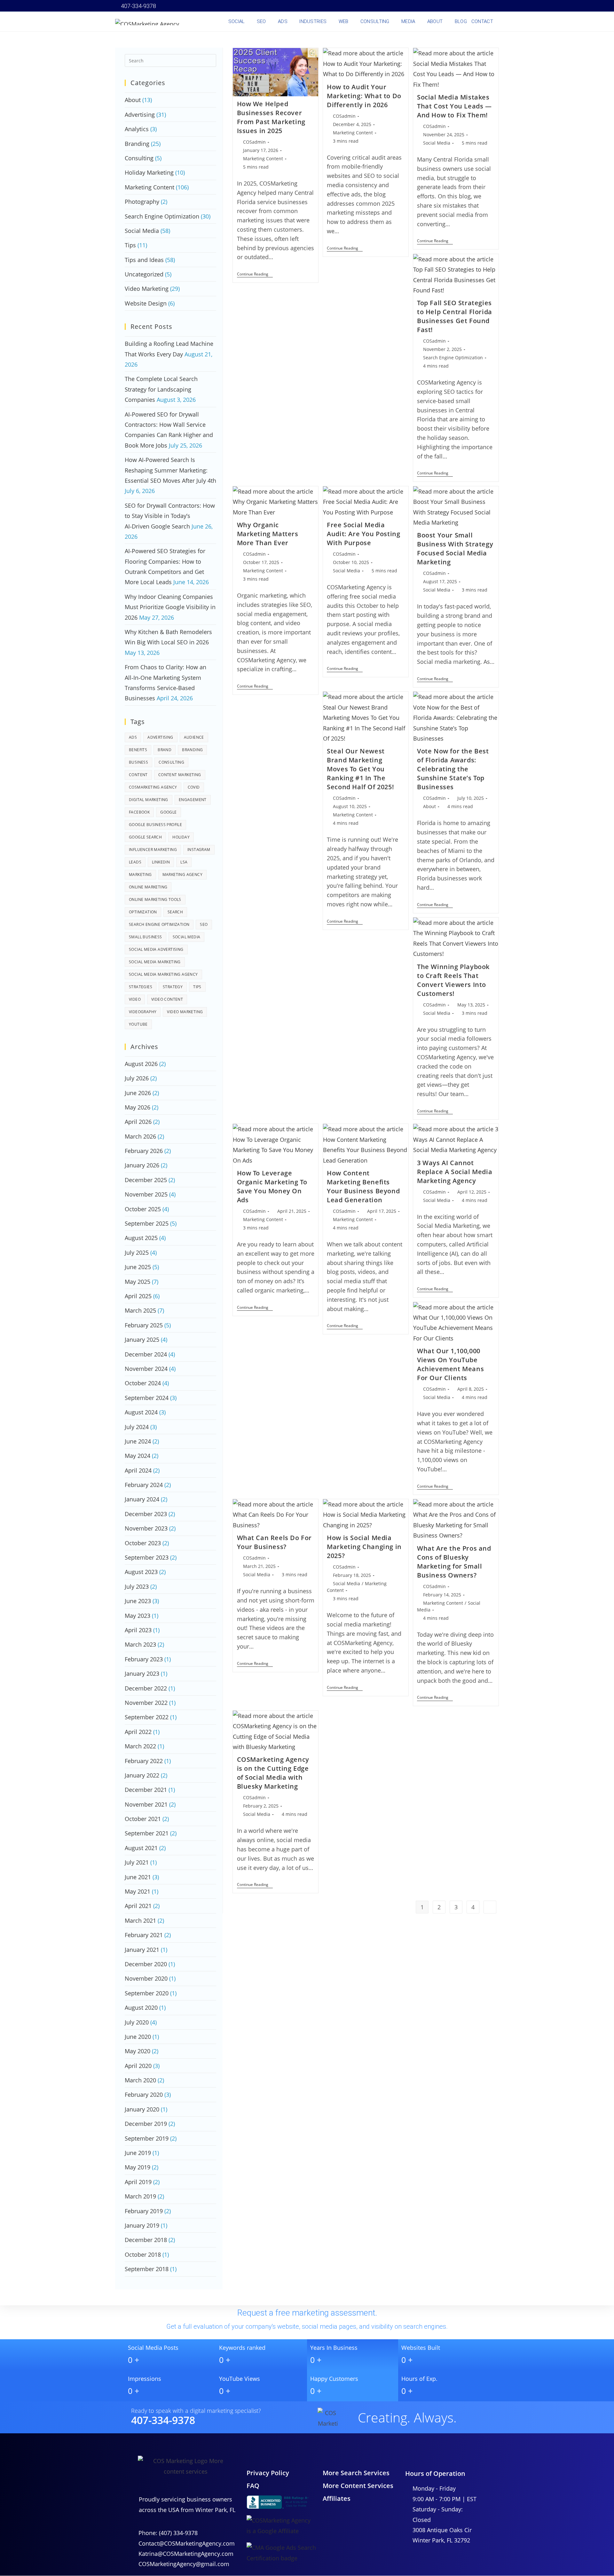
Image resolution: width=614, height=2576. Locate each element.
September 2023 (147, 1557)
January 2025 (142, 1340)
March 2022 (140, 1746)
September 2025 (147, 1223)
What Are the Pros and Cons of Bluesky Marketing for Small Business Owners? (454, 1562)
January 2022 (142, 1775)
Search (175, 912)
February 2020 (144, 2095)
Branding (137, 144)
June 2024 (138, 1441)
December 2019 (146, 2124)
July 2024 (137, 1427)
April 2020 (138, 2066)
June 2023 (138, 1601)
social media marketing (155, 962)
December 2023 (146, 1514)
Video (135, 999)
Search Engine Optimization (453, 358)
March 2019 (140, 2196)
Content (138, 775)
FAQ (253, 2486)
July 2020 (137, 2022)
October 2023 (143, 1543)
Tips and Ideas (144, 260)
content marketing (180, 775)
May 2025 (138, 1282)
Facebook (139, 812)
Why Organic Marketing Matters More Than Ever (268, 534)
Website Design (146, 303)
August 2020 (141, 2008)
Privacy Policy (268, 2473)
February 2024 (144, 1485)
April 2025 (138, 1296)
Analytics (137, 129)
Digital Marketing (149, 800)
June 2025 (138, 1267)
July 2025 (137, 1252)
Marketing (140, 875)
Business (138, 762)
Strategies (141, 987)
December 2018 (146, 2240)
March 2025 (140, 1310)
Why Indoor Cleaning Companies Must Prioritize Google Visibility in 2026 (170, 607)
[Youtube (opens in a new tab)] (469, 6)
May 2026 (138, 1107)
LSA (184, 862)
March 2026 (140, 1136)
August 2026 (141, 1064)
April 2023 (138, 1630)
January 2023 (142, 1674)
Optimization (143, 912)
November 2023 (146, 1528)
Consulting (139, 158)
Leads (135, 862)
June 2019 (138, 2153)
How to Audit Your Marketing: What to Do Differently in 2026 (364, 96)
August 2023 (141, 1572)
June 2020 (138, 2037)
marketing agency (182, 875)
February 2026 (144, 1151)
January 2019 (142, 2225)
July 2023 (137, 1586)
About (429, 806)
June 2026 (138, 1093)
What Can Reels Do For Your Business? (275, 1542)
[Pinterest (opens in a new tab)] (443, 6)
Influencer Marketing (153, 850)
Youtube (138, 1024)
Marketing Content (263, 159)
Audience (194, 737)
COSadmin (254, 142)
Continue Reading (255, 274)
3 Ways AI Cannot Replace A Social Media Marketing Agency (455, 1172)
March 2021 (140, 1920)
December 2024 (146, 1354)
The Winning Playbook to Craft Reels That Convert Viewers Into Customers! (453, 980)
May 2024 (138, 1456)
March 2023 (140, 1644)
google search (145, 837)
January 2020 (142, 2109)
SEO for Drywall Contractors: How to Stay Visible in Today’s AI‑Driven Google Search (170, 516)
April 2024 (138, 1470)
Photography (142, 202)
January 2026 (142, 1165)
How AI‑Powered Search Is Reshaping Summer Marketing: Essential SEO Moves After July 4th (170, 470)
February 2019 (144, 2211)
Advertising (140, 115)
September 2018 (147, 2269)
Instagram (199, 850)
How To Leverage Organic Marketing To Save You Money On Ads (272, 1186)
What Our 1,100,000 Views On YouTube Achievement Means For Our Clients (450, 1364)
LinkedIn (161, 862)
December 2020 (146, 1964)
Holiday (181, 837)
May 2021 (138, 1891)
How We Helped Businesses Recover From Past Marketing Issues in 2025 (271, 117)
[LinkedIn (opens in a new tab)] (460, 6)
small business (146, 937)
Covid (194, 787)
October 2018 (143, 2254)
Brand (165, 750)
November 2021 (146, 1804)
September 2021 (147, 1833)
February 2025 (144, 1325)
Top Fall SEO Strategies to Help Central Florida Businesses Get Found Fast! (455, 316)
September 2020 (147, 1993)
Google (168, 812)
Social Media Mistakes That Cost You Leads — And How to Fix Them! (454, 106)
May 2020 (138, 2051)
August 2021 (141, 1848)
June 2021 (138, 1877)
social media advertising (156, 949)
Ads (133, 737)
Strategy (173, 987)
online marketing (148, 887)
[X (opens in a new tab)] (425, 6)
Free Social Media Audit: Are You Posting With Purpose (363, 534)
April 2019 (138, 2182)
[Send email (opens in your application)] (487, 6)
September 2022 (147, 1717)
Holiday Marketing (149, 172)
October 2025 (143, 1209)
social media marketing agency (163, 974)
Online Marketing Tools (155, 899)
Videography (143, 1012)
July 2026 (137, 1078)
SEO (204, 924)
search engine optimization (159, 924)
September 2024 (147, 1398)
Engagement (193, 800)
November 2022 (146, 1703)
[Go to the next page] (490, 1907)
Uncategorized (144, 274)
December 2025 (146, 1180)
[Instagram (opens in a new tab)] (452, 6)
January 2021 (142, 1950)
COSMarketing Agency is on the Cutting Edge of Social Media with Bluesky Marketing (273, 1773)
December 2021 (146, 1790)
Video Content (167, 999)
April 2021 (138, 1906)
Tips (130, 245)
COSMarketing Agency (153, 787)
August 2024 (141, 1412)
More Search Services (356, 2473)
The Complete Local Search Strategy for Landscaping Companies (161, 389)
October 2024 (143, 1383)
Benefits (138, 750)
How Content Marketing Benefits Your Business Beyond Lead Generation (363, 1186)
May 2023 (138, 1616)
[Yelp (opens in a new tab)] (478, 6)
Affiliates (337, 2498)
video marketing (185, 1012)
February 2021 (144, 1935)
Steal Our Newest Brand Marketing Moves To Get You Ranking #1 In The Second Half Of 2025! (360, 769)
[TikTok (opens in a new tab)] (495, 6)
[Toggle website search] (500, 21)
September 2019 (147, 2138)
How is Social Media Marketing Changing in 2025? (364, 1547)
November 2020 (146, 1978)
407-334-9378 (138, 6)
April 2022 (138, 1732)
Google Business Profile (155, 825)
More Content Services (358, 2486)
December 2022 (146, 1688)
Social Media (437, 143)
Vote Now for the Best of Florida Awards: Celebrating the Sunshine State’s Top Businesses (453, 769)
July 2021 (137, 1862)
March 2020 (140, 2080)
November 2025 (146, 1194)
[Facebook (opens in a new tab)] (434, 6)
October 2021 (143, 1819)
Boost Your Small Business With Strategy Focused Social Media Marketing (455, 549)
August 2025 (141, 1238)
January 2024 (142, 1499)
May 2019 (138, 2167)
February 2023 (144, 1659)
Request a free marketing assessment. (307, 2313)
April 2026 (138, 1122)
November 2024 (146, 1369)
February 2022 (144, 1761)
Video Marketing (147, 289)
